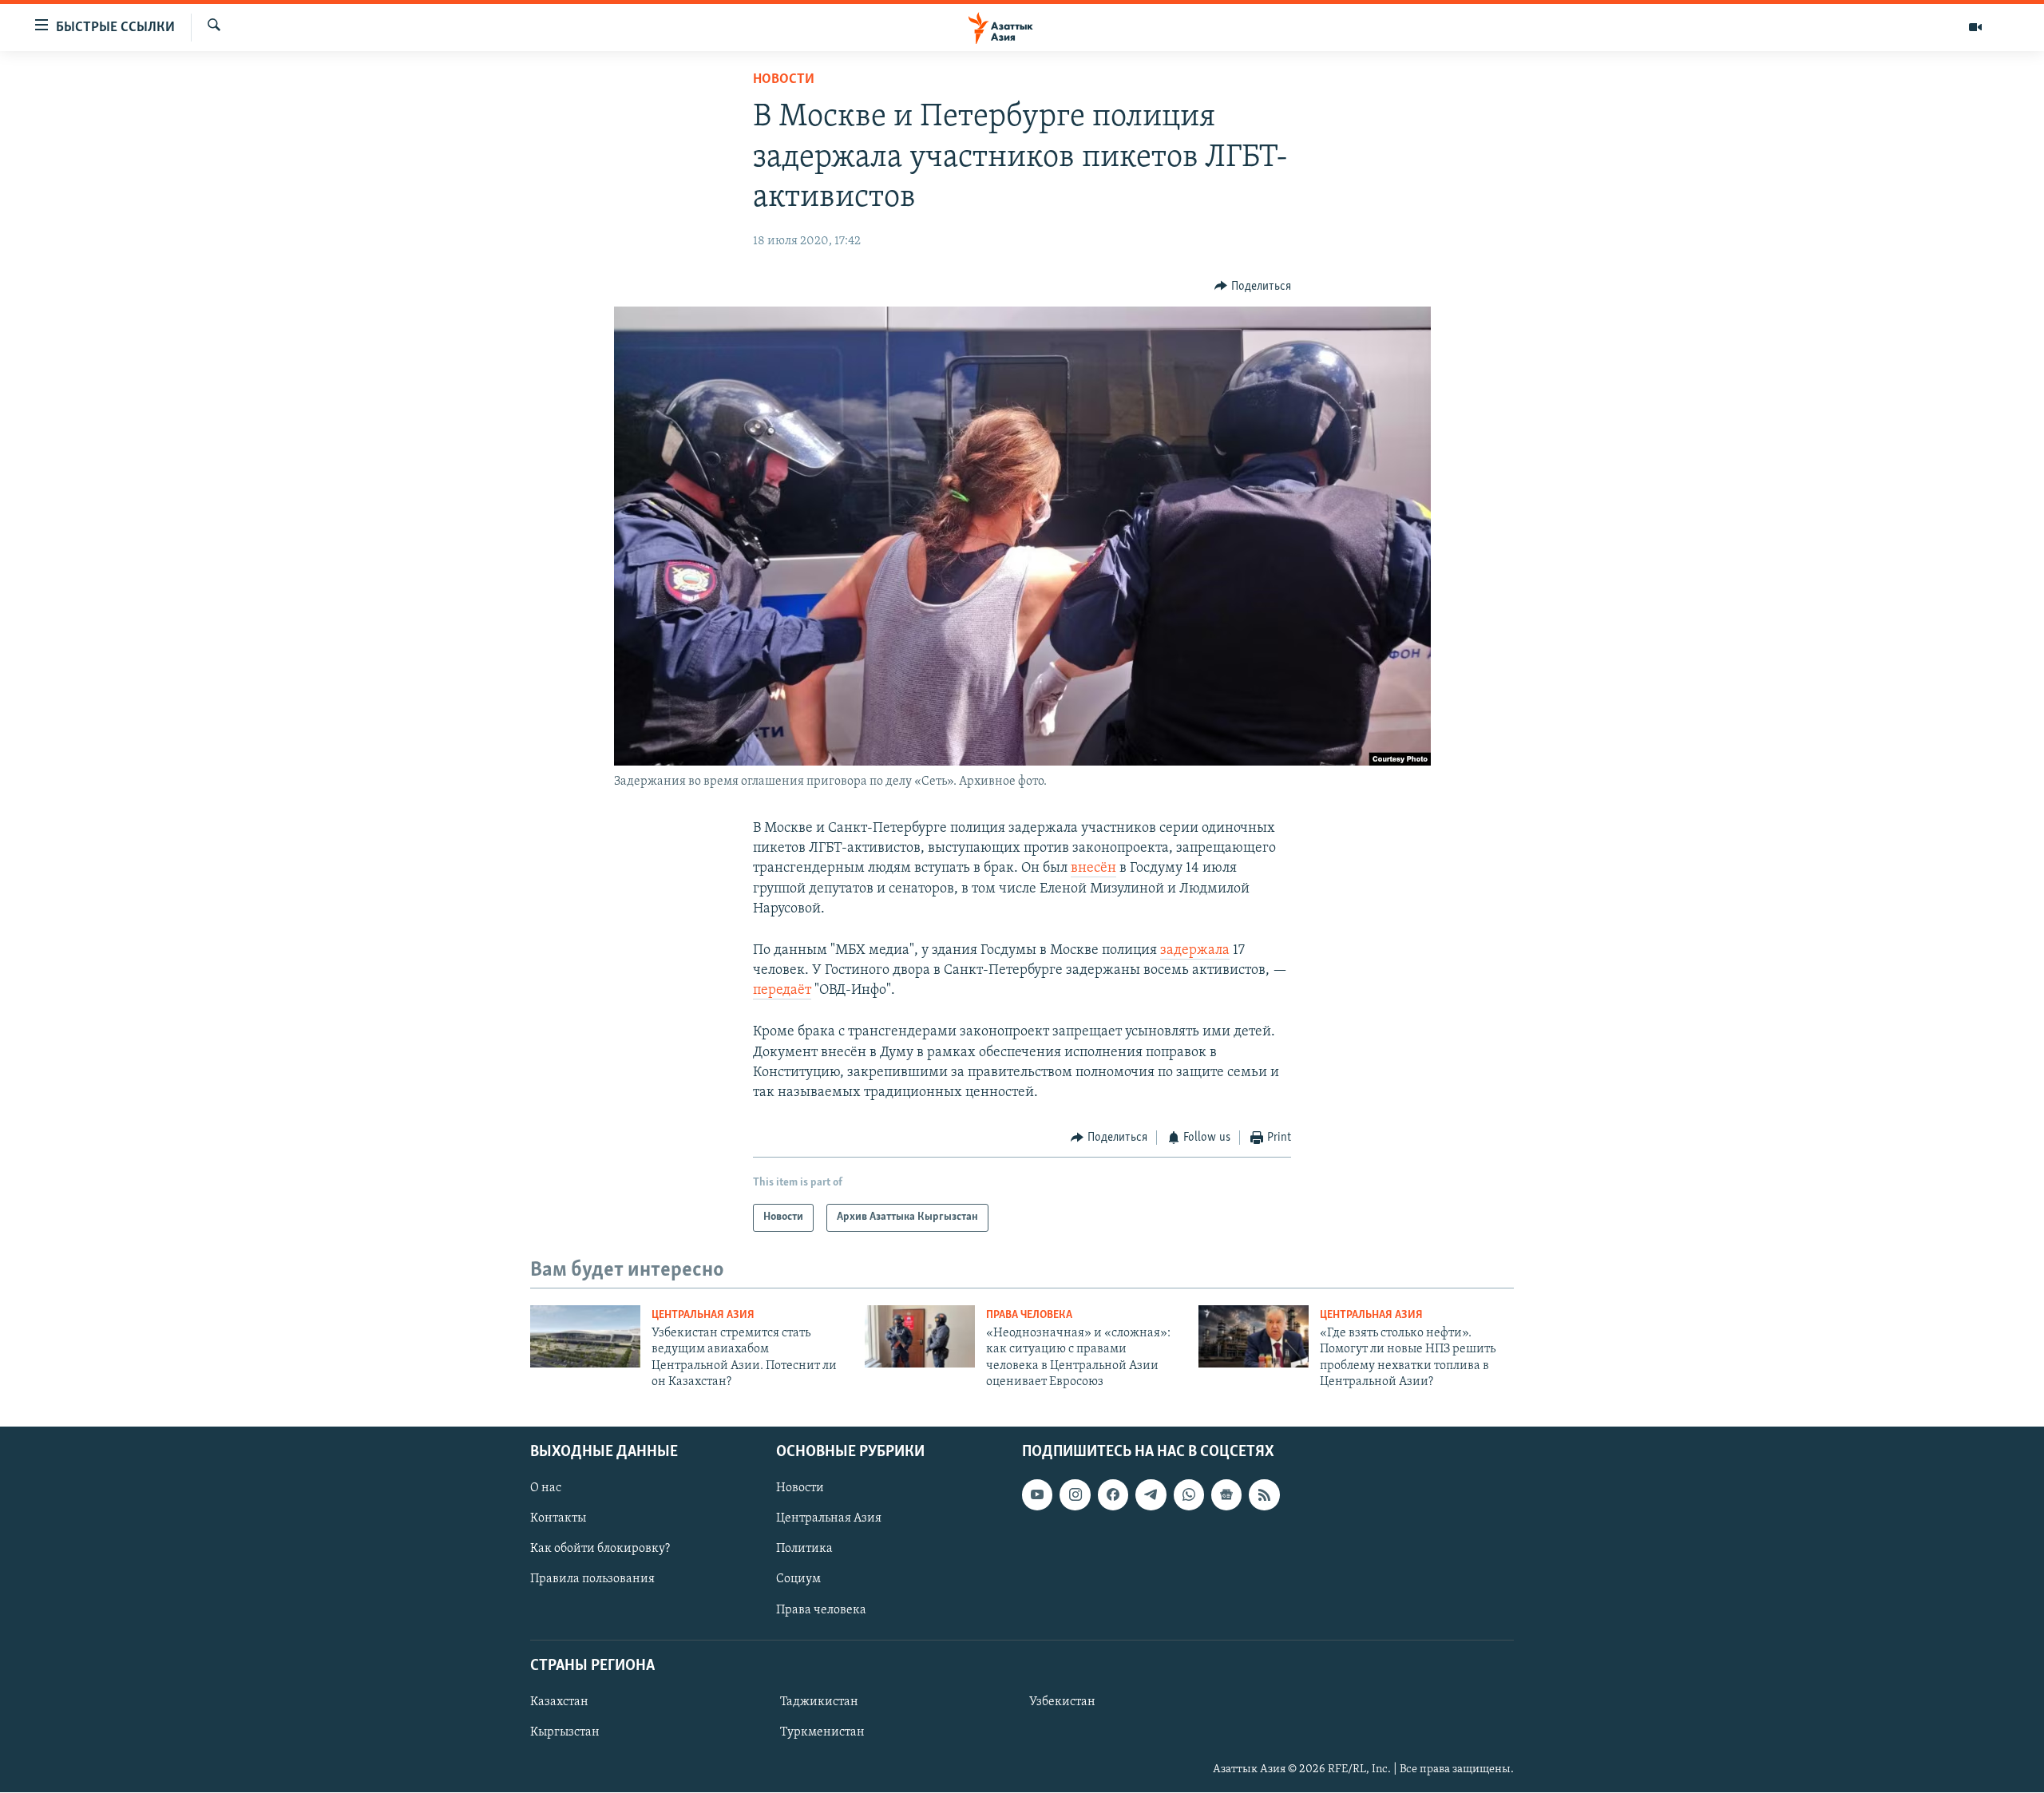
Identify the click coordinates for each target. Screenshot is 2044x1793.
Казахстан (559, 1702)
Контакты (558, 1519)
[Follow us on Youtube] (1037, 1495)
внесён (1093, 869)
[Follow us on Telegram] (1151, 1495)
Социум (798, 1580)
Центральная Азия (703, 1315)
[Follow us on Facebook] (1113, 1495)
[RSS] (1264, 1495)
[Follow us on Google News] (1226, 1495)
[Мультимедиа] (1975, 27)
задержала (1195, 951)
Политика (804, 1550)
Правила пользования (592, 1580)
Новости (784, 80)
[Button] (1253, 287)
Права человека (1029, 1315)
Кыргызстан (565, 1732)
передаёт (782, 991)
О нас (546, 1489)
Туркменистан (822, 1732)
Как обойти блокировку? (600, 1550)
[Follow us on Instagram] (1075, 1495)
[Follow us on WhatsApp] (1189, 1495)
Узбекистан (1062, 1702)
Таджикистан (819, 1702)
